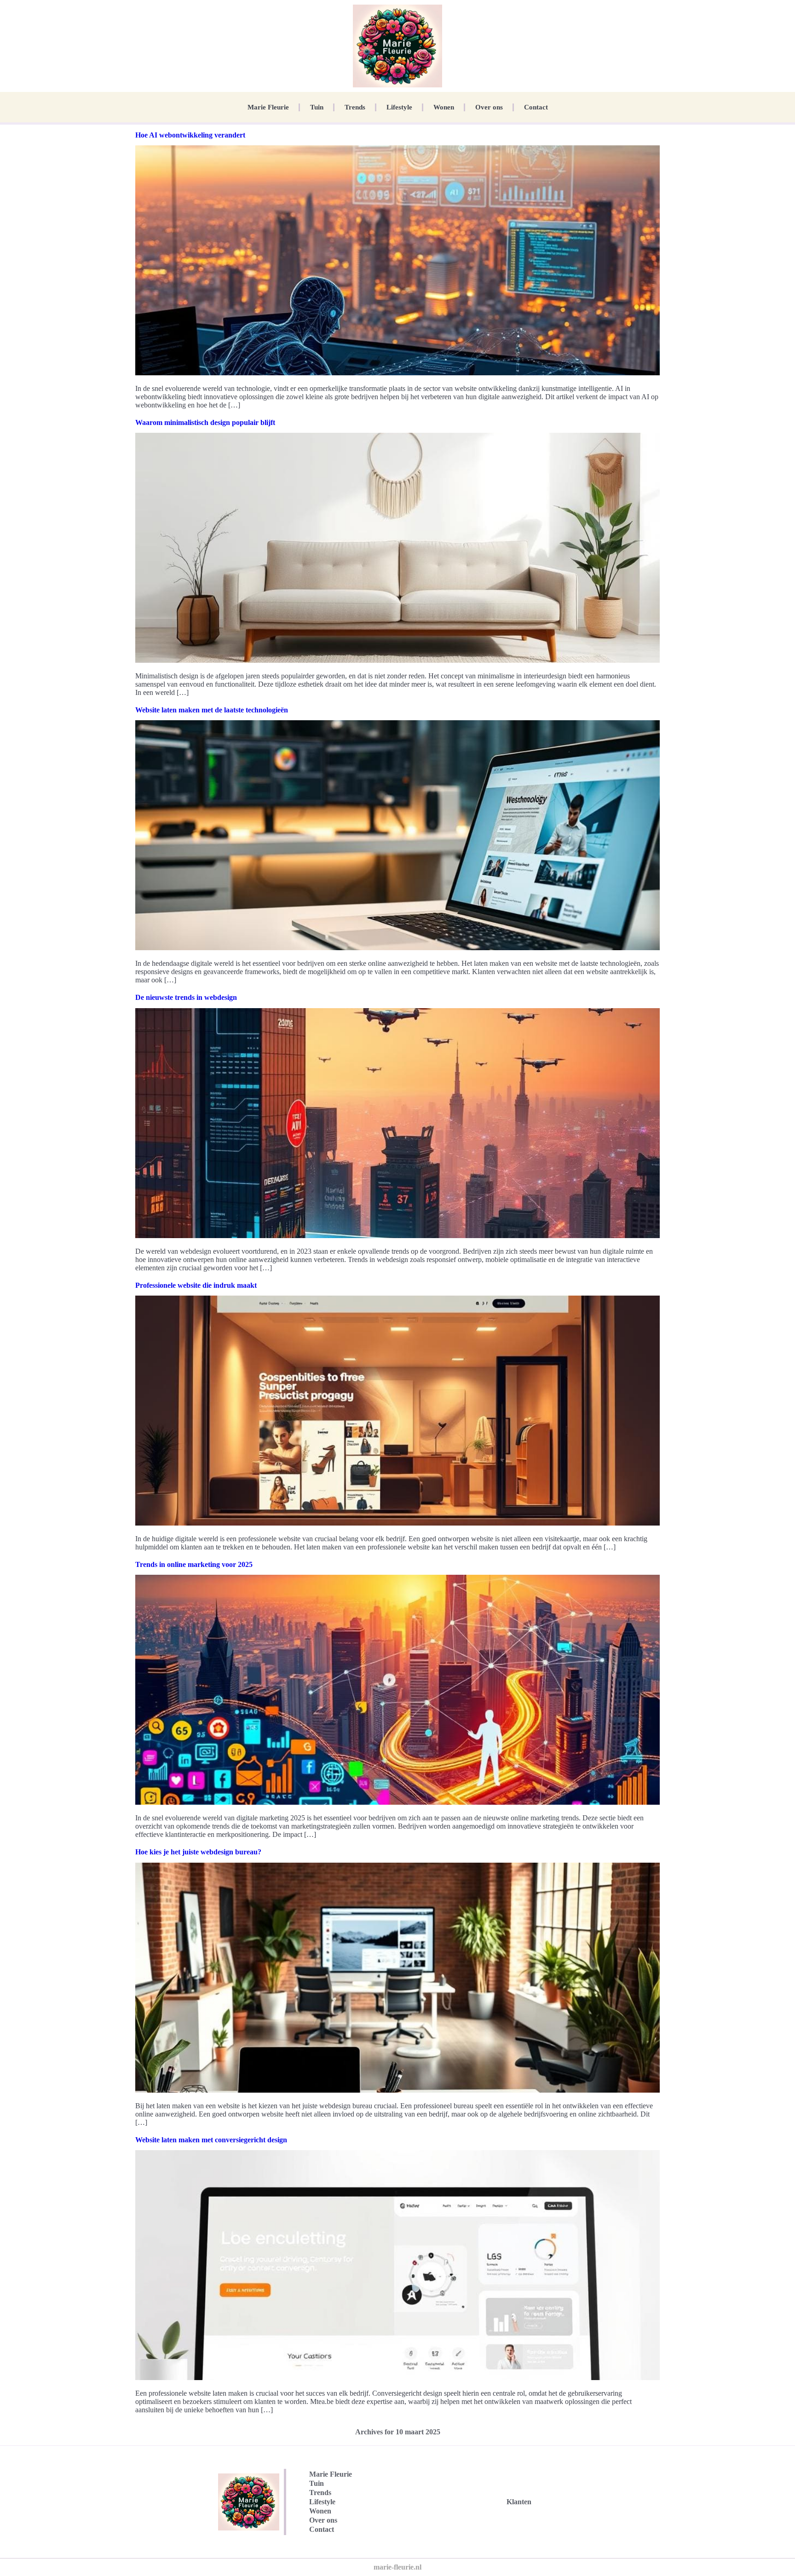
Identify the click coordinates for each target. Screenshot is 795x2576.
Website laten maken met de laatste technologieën (212, 710)
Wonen (444, 107)
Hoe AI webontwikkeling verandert (190, 135)
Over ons (489, 107)
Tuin (317, 107)
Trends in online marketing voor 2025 (194, 1564)
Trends (355, 107)
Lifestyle (399, 107)
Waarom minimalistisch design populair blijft (205, 422)
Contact (536, 107)
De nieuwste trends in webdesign (186, 997)
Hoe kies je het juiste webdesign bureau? (198, 1852)
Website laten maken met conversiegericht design (211, 2140)
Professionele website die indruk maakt (196, 1285)
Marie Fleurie (268, 107)
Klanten (519, 2502)
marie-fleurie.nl (397, 2567)
